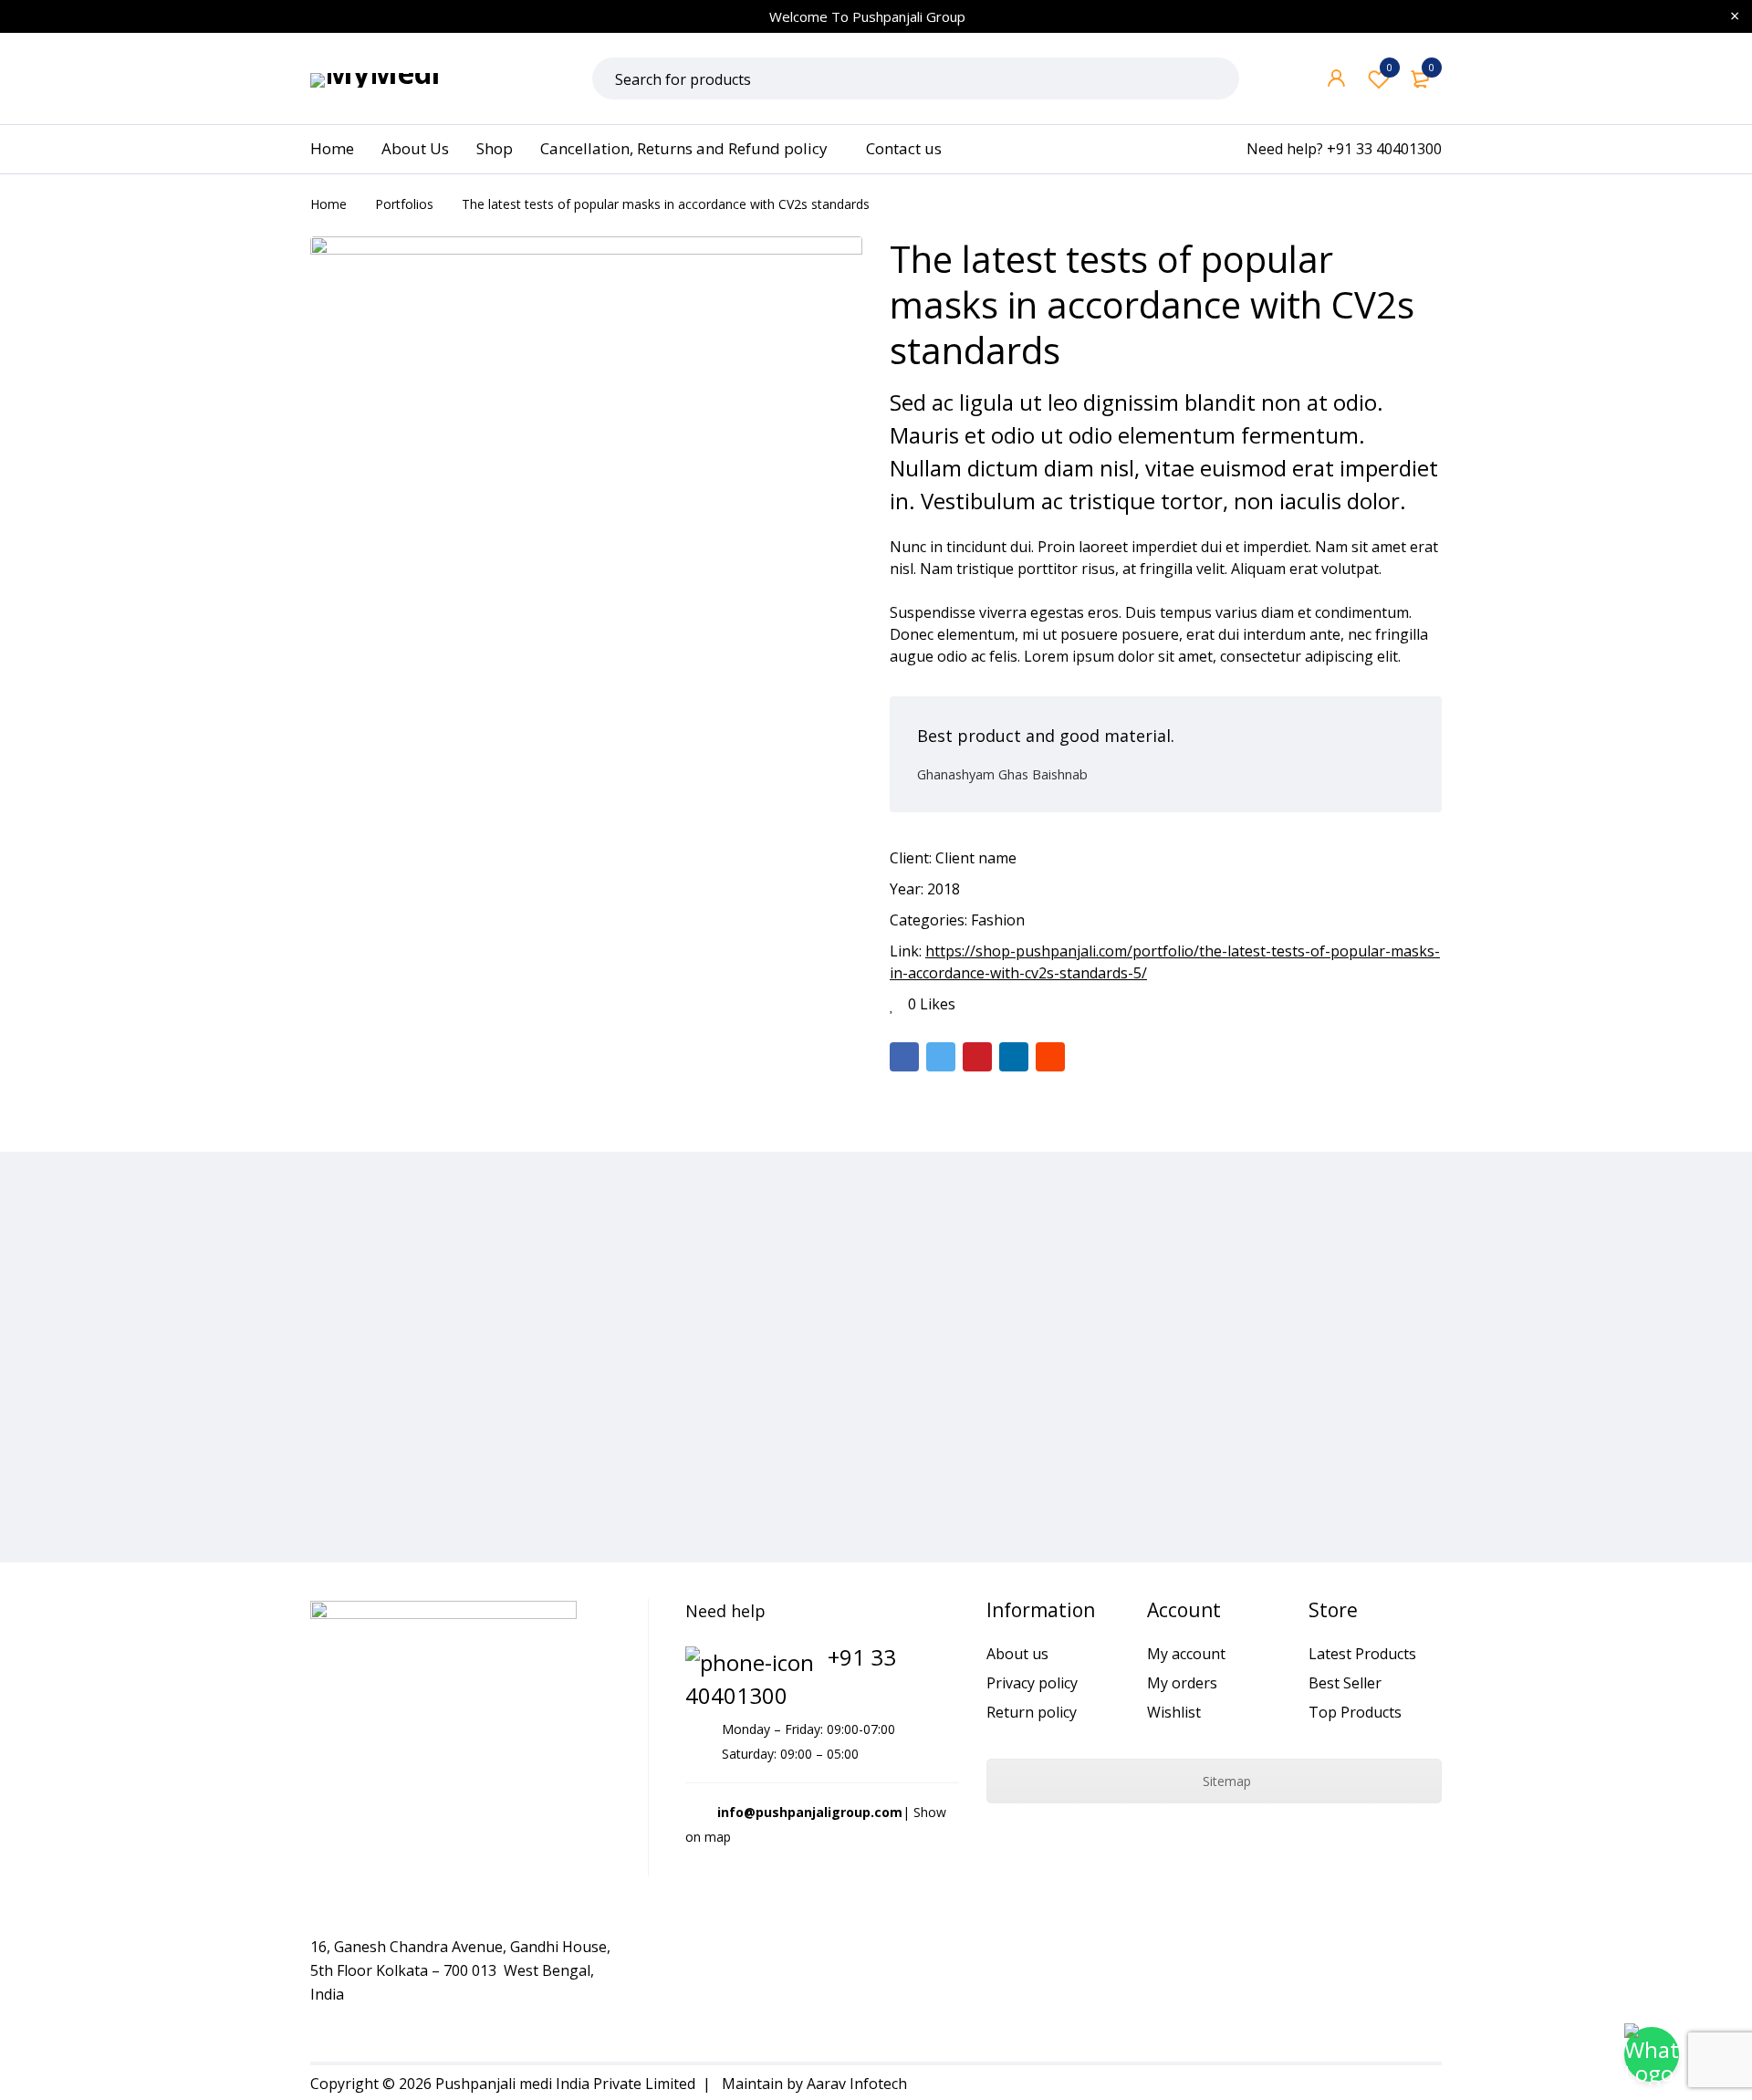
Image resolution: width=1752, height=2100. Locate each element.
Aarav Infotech (857, 2084)
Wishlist (1390, 67)
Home (328, 204)
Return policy (1032, 1712)
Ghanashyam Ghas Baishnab (1002, 774)
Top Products (1355, 1712)
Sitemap (1225, 1781)
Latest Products (1362, 1654)
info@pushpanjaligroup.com (810, 1812)
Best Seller (1345, 1683)
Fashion (998, 920)
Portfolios (404, 204)
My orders (1182, 1683)
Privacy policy (1032, 1683)
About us (1017, 1654)
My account (1186, 1654)
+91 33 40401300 (1384, 149)
